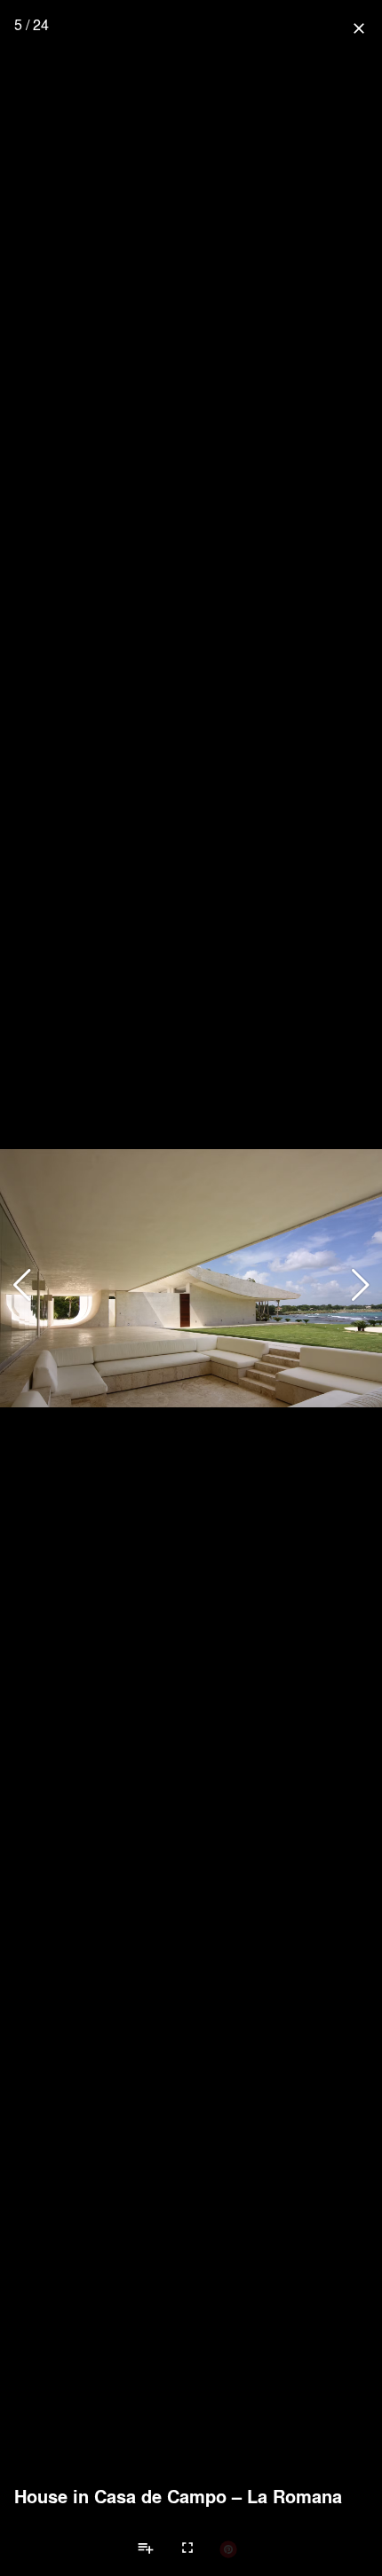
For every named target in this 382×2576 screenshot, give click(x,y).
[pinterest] (228, 2548)
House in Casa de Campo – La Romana (178, 2496)
